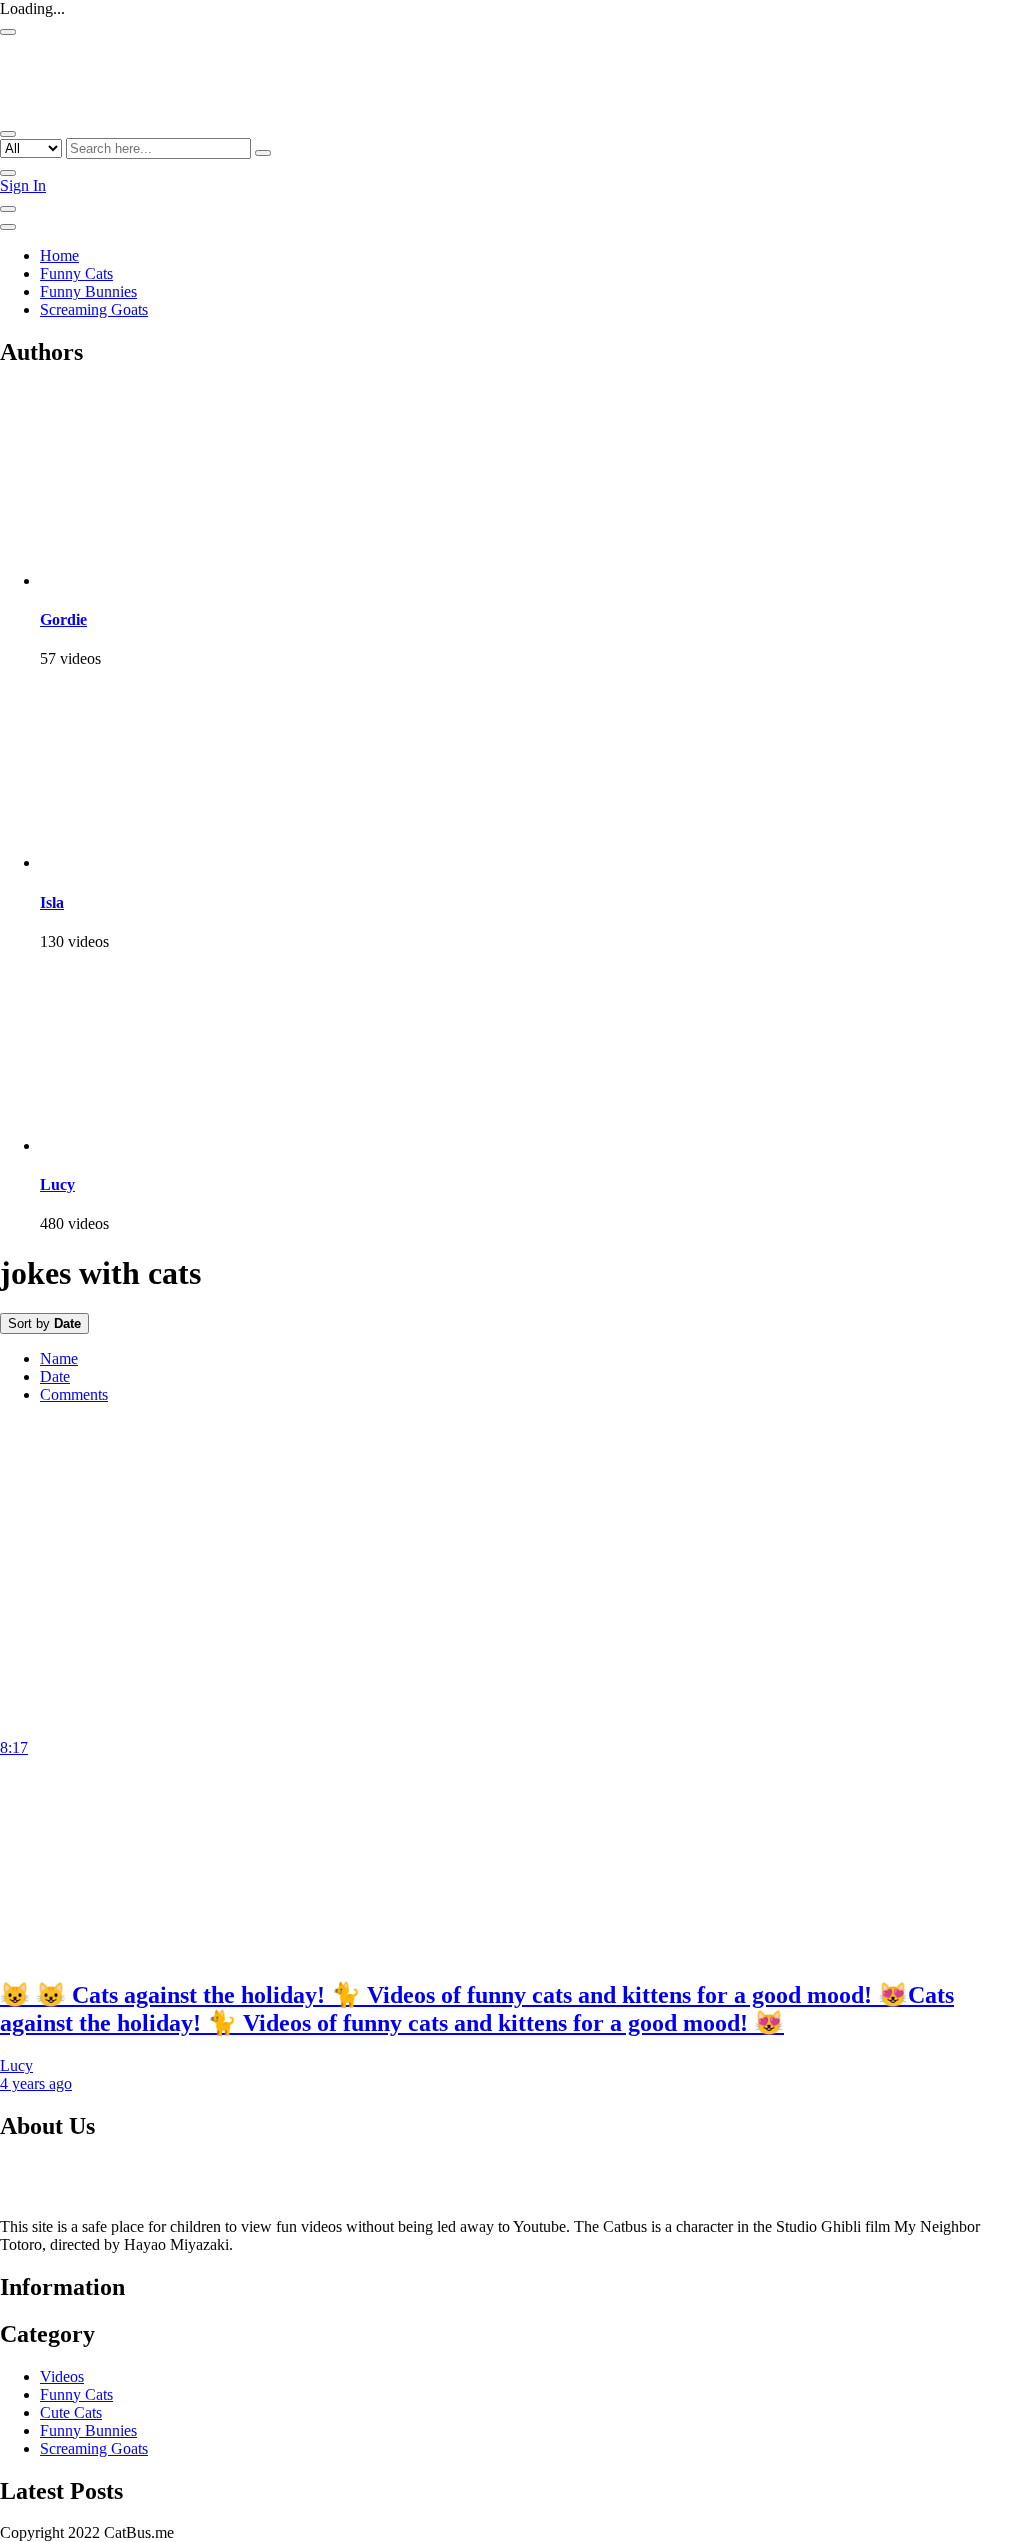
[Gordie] (140, 580)
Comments (74, 1394)
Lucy (57, 1184)
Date (55, 1376)
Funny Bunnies (88, 291)
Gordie (63, 619)
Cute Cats (71, 2412)
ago (36, 2083)
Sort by (44, 1323)
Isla (52, 902)
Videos (62, 2376)
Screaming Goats (94, 309)
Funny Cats (76, 273)
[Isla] (140, 862)
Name (59, 1358)
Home (59, 255)
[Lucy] (140, 1145)
